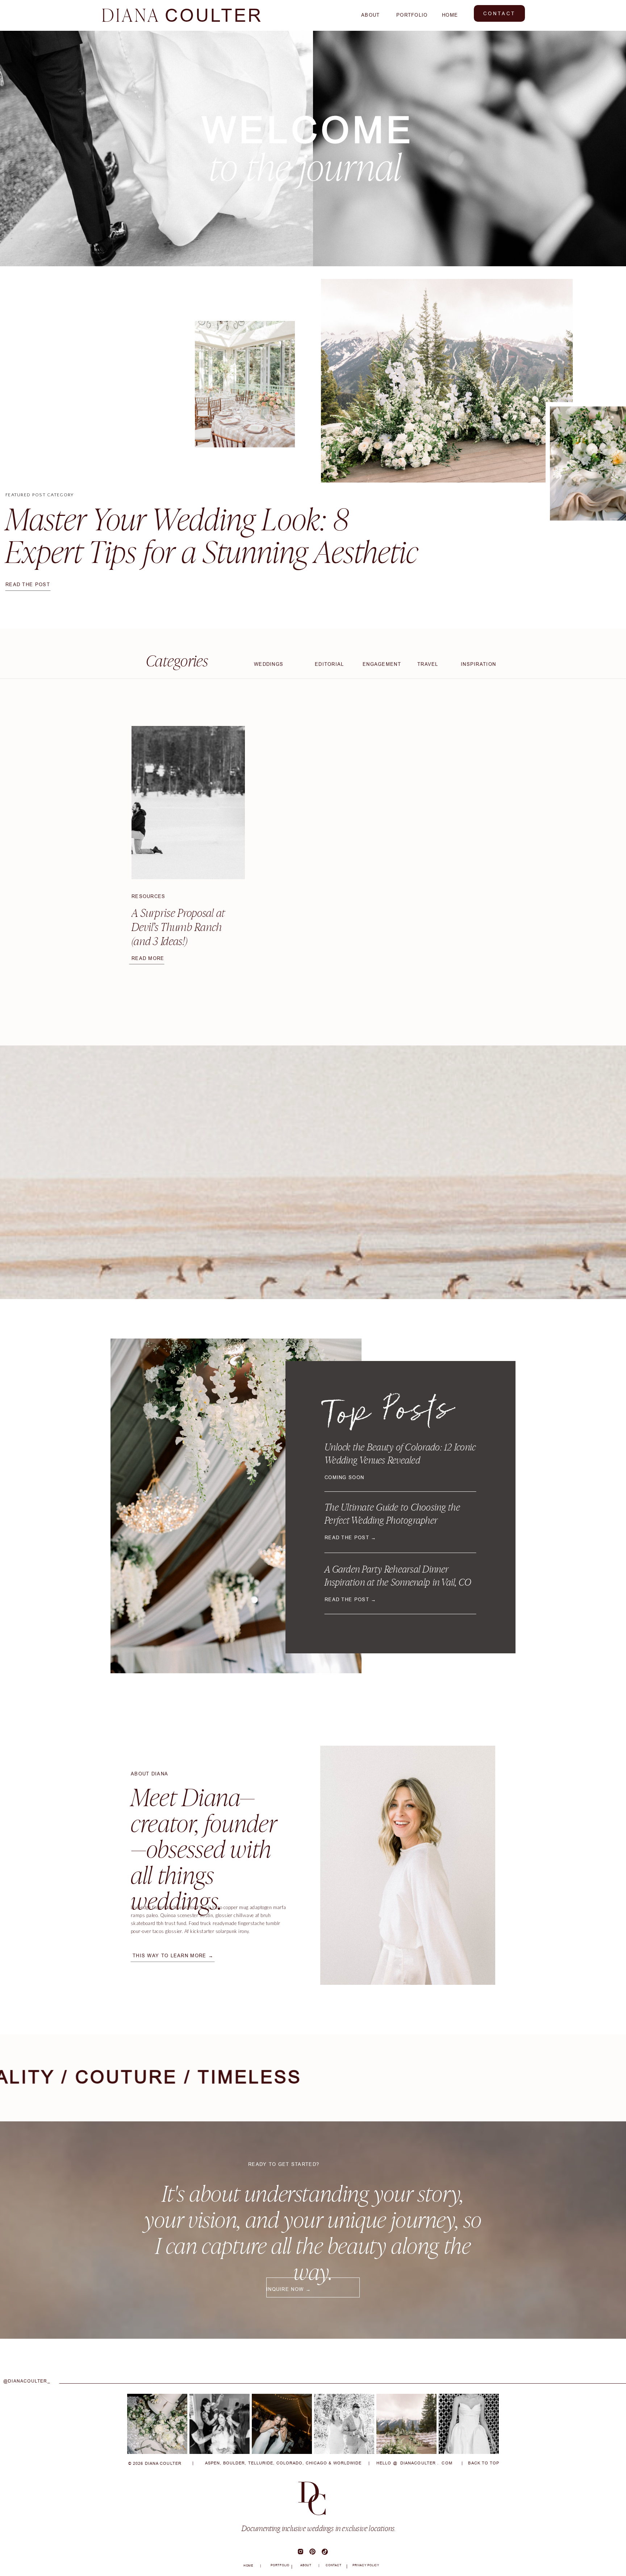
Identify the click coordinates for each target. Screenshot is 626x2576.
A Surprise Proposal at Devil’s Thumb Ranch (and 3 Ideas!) (178, 927)
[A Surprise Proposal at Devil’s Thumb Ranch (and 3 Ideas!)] (188, 803)
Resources (149, 896)
